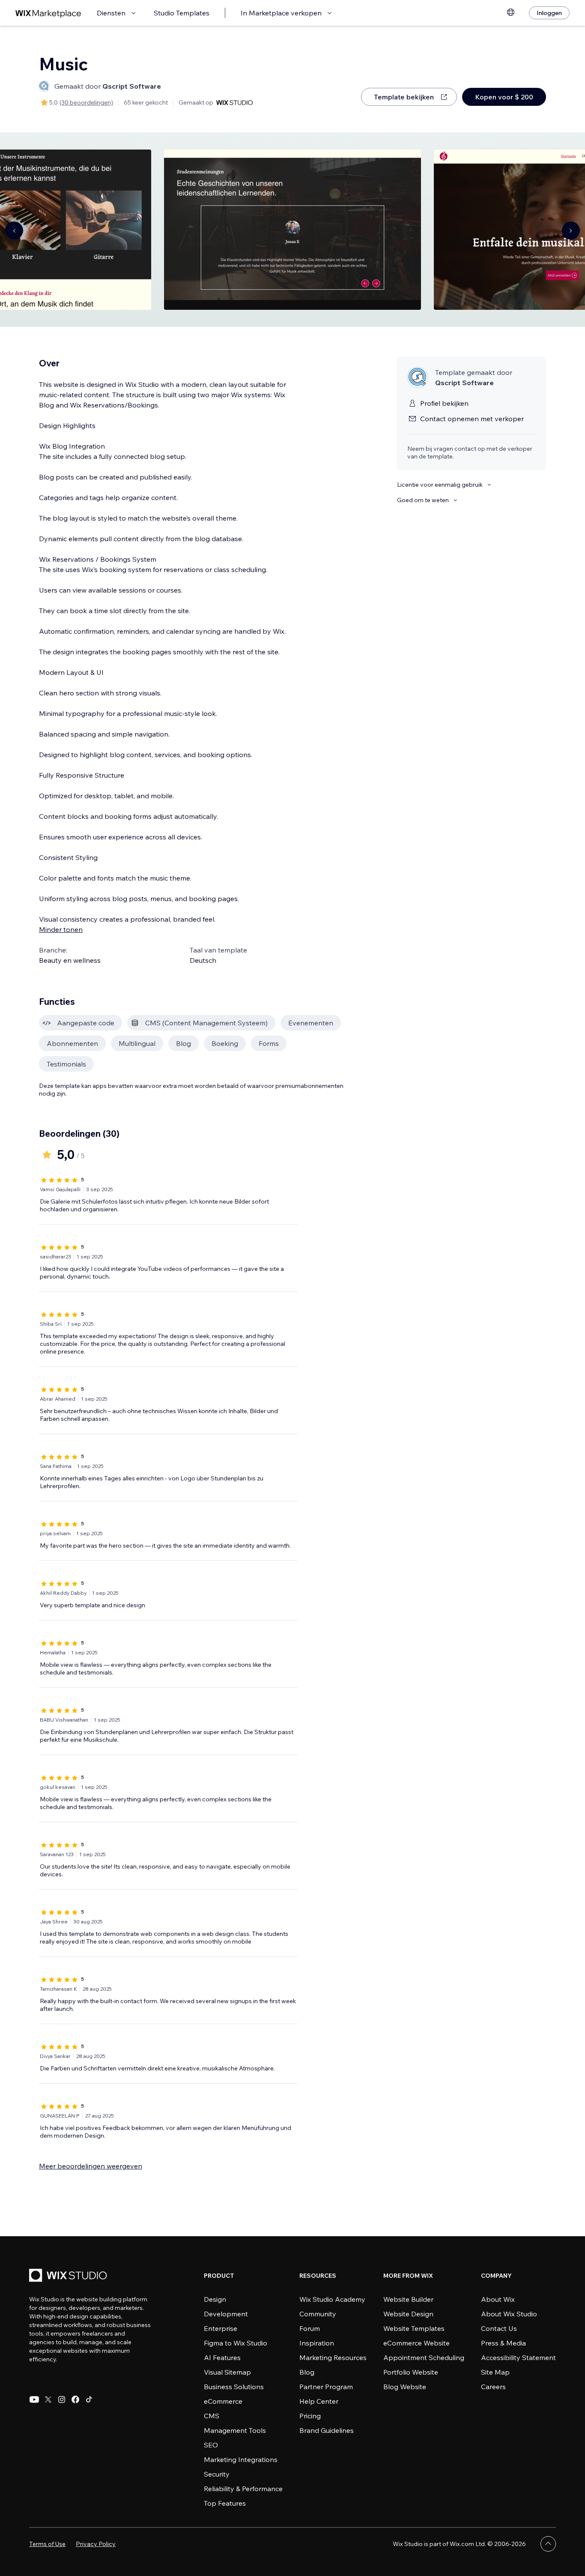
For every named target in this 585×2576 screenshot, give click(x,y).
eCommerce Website (416, 2343)
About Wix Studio (509, 2314)
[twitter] (48, 2399)
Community (318, 2314)
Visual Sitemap (227, 2372)
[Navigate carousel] (14, 231)
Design (215, 2299)
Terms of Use (47, 2544)
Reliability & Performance (243, 2489)
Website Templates (414, 2328)
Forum (310, 2328)
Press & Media (503, 2343)
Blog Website (405, 2387)
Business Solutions (234, 2387)
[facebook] (75, 2399)
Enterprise (221, 2328)
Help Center (319, 2401)
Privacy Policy (96, 2544)
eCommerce (223, 2401)
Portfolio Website (411, 2372)
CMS (212, 2416)
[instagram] (62, 2399)
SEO (211, 2445)
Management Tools (235, 2430)
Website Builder (408, 2299)
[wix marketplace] (48, 13)
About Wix (498, 2299)
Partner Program (326, 2387)
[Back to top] (548, 2544)
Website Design (408, 2314)
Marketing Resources (333, 2357)
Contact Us (499, 2328)
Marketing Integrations (241, 2459)
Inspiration (317, 2343)
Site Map (495, 2372)
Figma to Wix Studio (236, 2343)
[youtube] (34, 2399)
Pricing (310, 2416)
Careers (493, 2387)
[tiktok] (89, 2399)
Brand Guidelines (327, 2430)
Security (217, 2474)
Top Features (225, 2503)
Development (226, 2314)
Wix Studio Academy (332, 2299)
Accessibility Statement (518, 2357)
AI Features (222, 2357)
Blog (307, 2372)
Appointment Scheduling (424, 2357)
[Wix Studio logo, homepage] (69, 2276)
